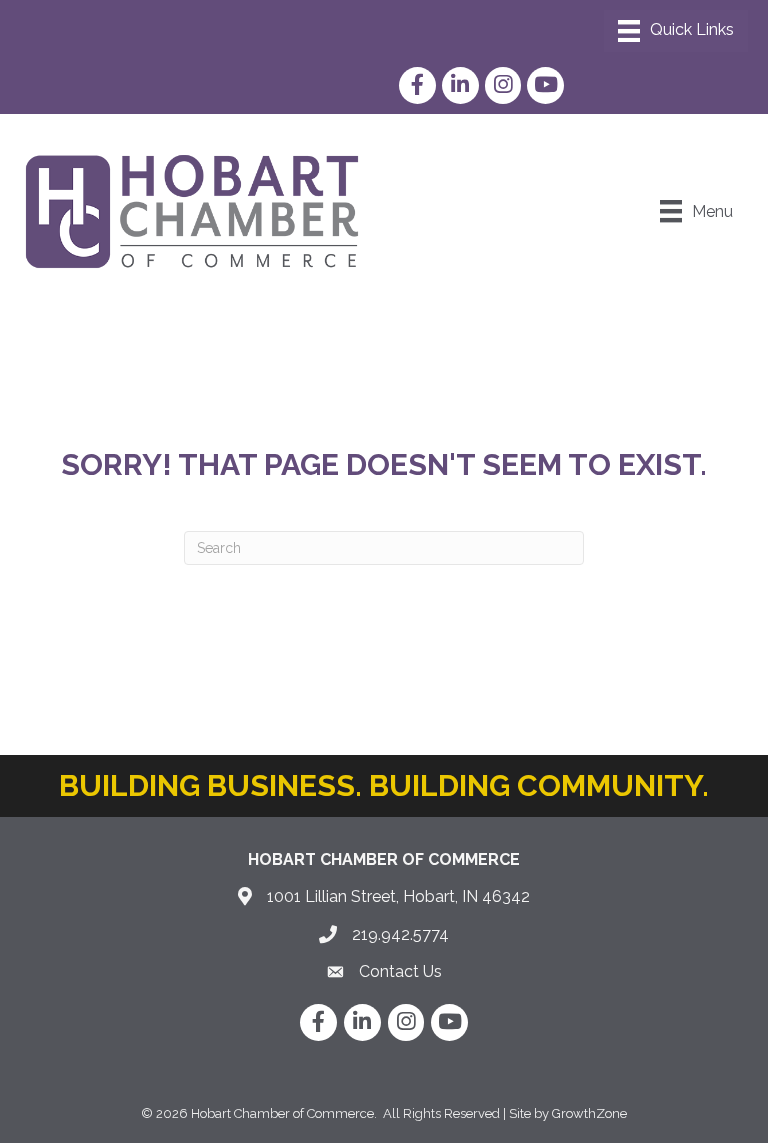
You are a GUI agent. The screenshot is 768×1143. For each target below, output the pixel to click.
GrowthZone (589, 1113)
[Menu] (676, 31)
